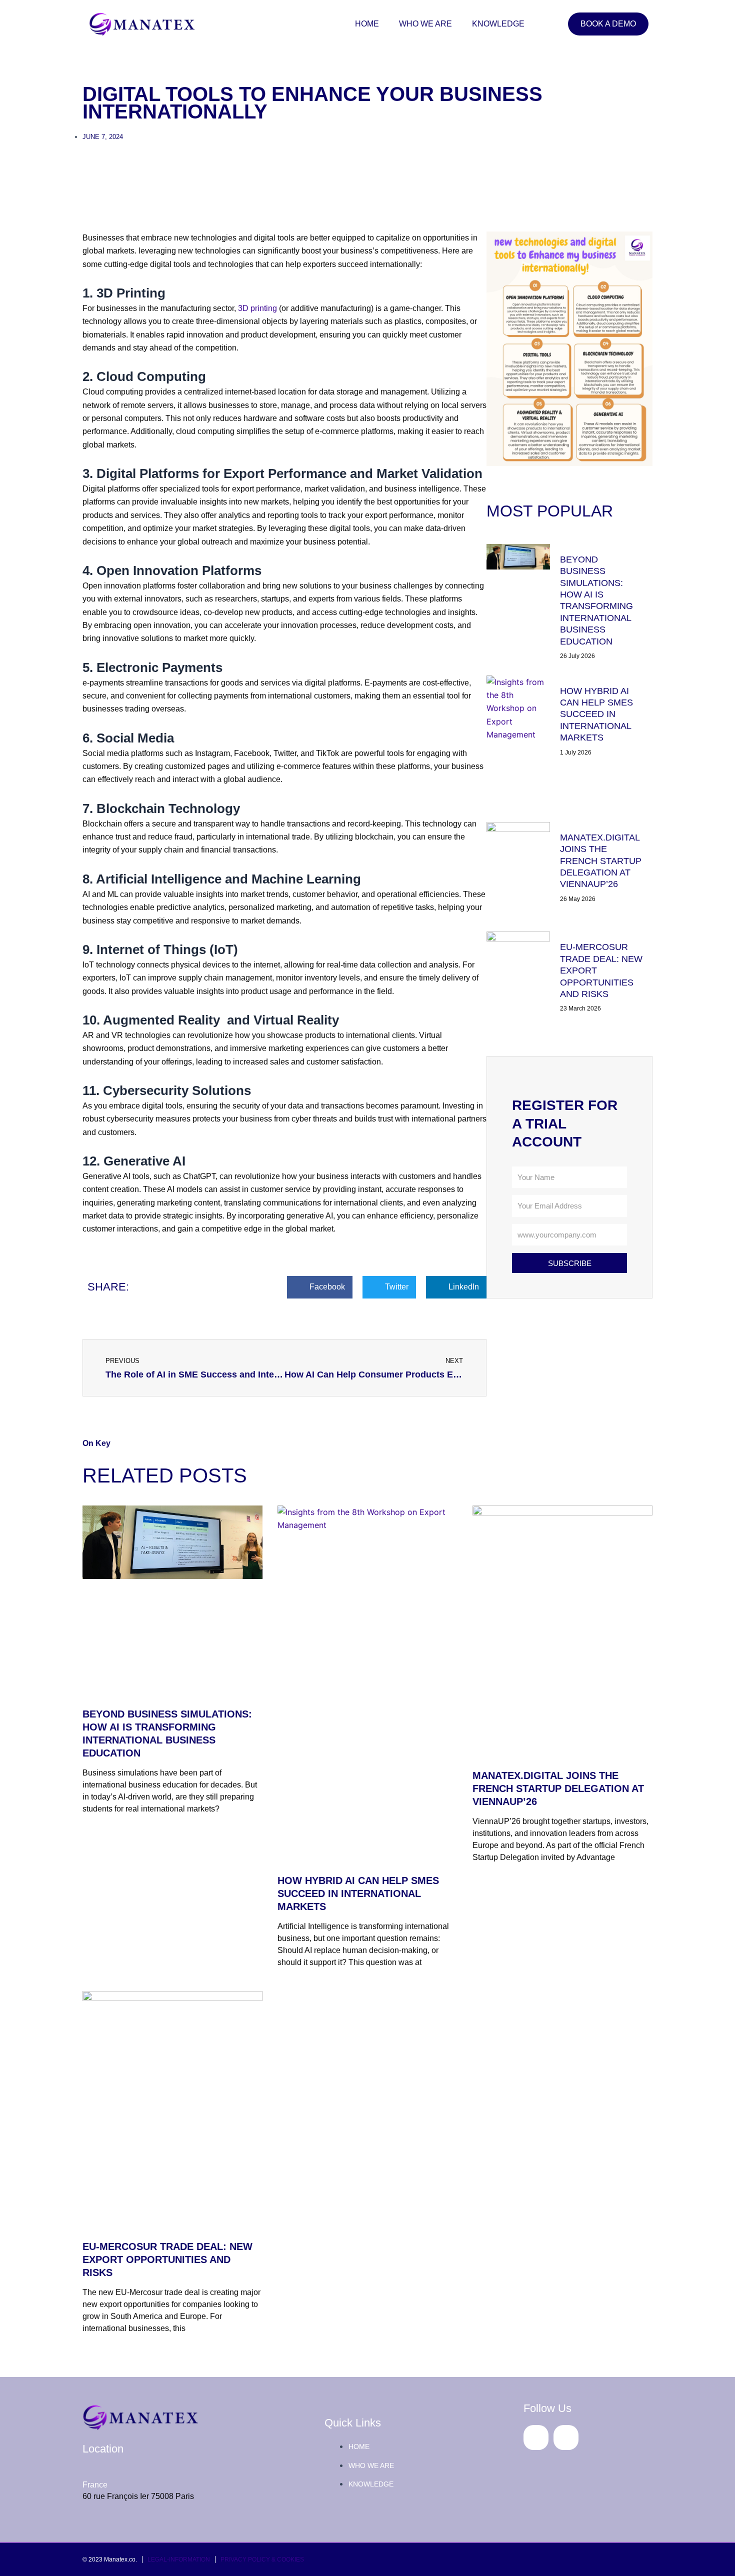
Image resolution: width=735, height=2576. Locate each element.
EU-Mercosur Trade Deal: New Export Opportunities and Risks (167, 2259)
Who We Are (425, 24)
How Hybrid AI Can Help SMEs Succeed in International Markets (596, 714)
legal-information (179, 2559)
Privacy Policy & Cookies (262, 2559)
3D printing (257, 308)
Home (367, 24)
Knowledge (498, 24)
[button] (320, 1287)
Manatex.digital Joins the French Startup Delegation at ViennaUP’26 (601, 861)
